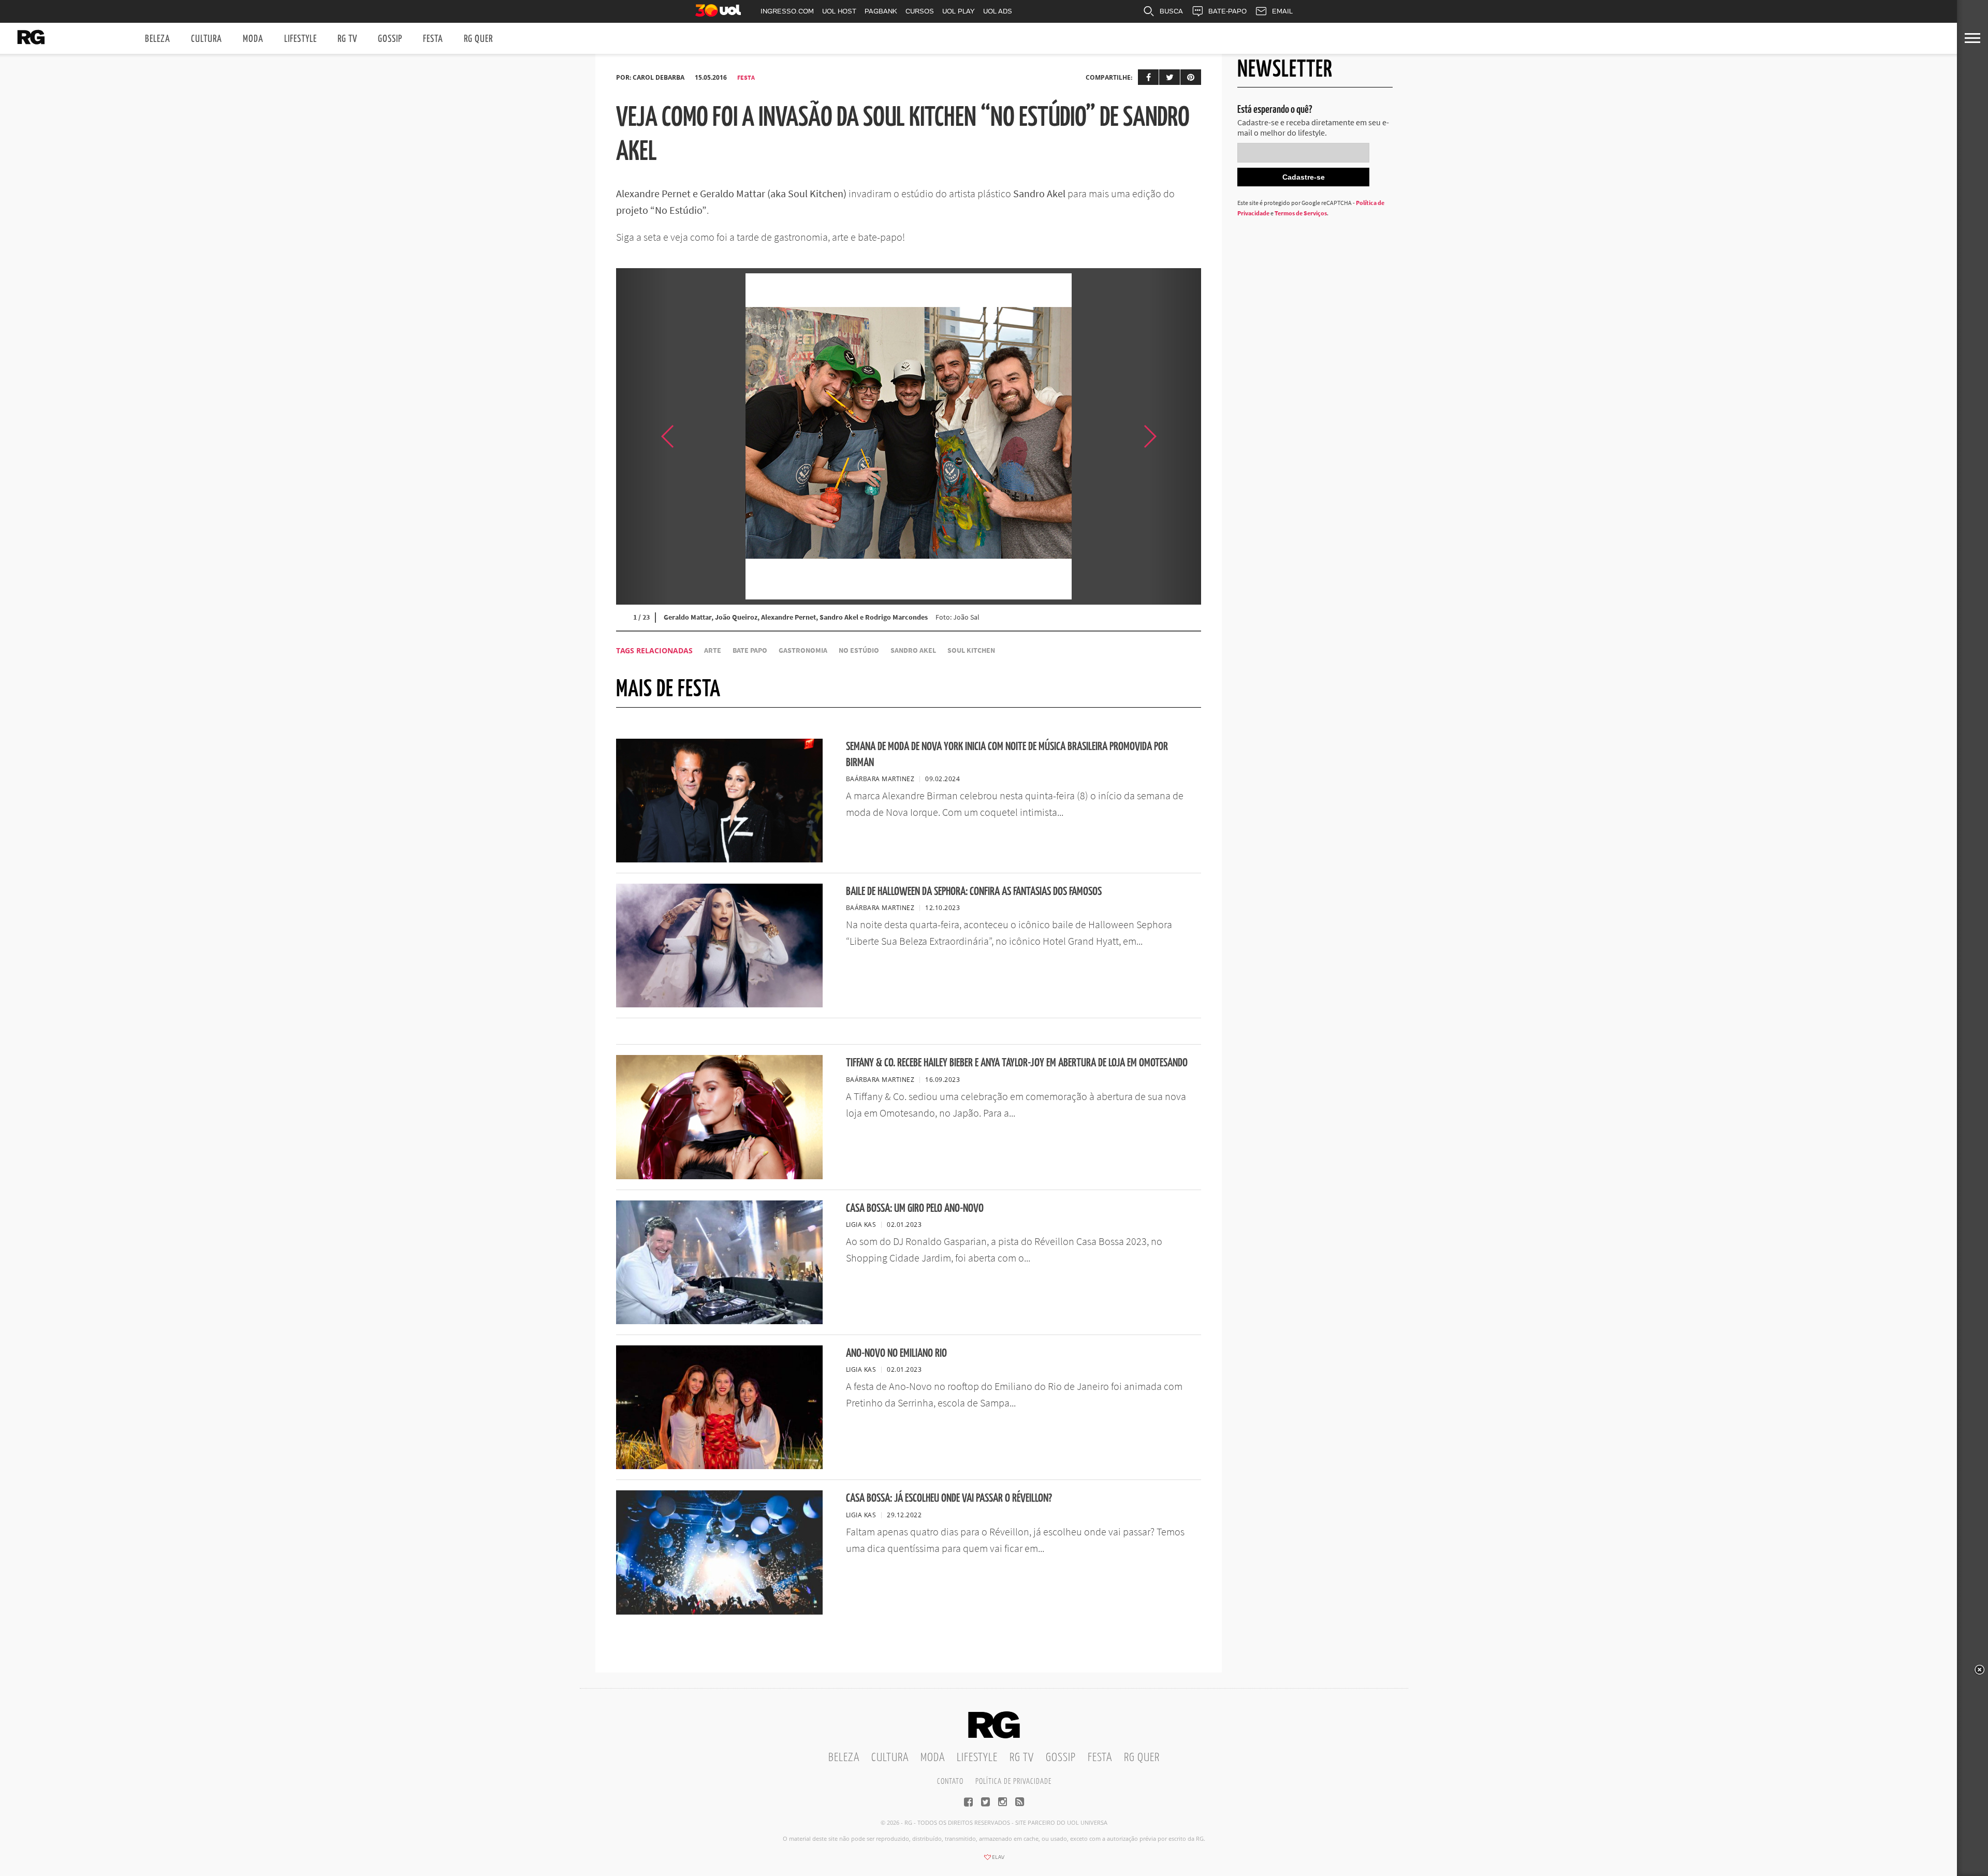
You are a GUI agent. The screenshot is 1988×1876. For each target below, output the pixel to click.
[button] (1175, 436)
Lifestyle (301, 39)
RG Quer (478, 39)
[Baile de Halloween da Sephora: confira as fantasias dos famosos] (719, 1004)
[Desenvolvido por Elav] (994, 1860)
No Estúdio (859, 650)
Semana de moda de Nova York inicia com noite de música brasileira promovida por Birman (1007, 755)
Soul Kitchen (971, 650)
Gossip (390, 39)
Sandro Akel (913, 650)
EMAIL (1282, 11)
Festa (433, 39)
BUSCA (1171, 11)
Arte (713, 650)
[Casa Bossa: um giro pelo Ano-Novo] (719, 1321)
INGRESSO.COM (787, 11)
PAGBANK (881, 11)
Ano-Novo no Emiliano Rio (896, 1353)
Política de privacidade (1013, 1782)
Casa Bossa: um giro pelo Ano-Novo (915, 1208)
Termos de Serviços (1301, 213)
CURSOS (920, 11)
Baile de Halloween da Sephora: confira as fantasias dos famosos (974, 892)
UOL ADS (998, 11)
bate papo (750, 650)
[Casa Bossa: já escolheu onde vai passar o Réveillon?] (719, 1611)
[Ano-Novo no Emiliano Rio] (719, 1466)
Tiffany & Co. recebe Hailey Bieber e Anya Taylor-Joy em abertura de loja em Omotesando (1017, 1063)
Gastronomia (803, 650)
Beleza (158, 39)
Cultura (207, 39)
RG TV (347, 39)
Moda (253, 39)
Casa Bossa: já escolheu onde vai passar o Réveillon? (949, 1498)
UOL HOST (839, 11)
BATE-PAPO (1227, 11)
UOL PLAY (959, 11)
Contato (950, 1782)
